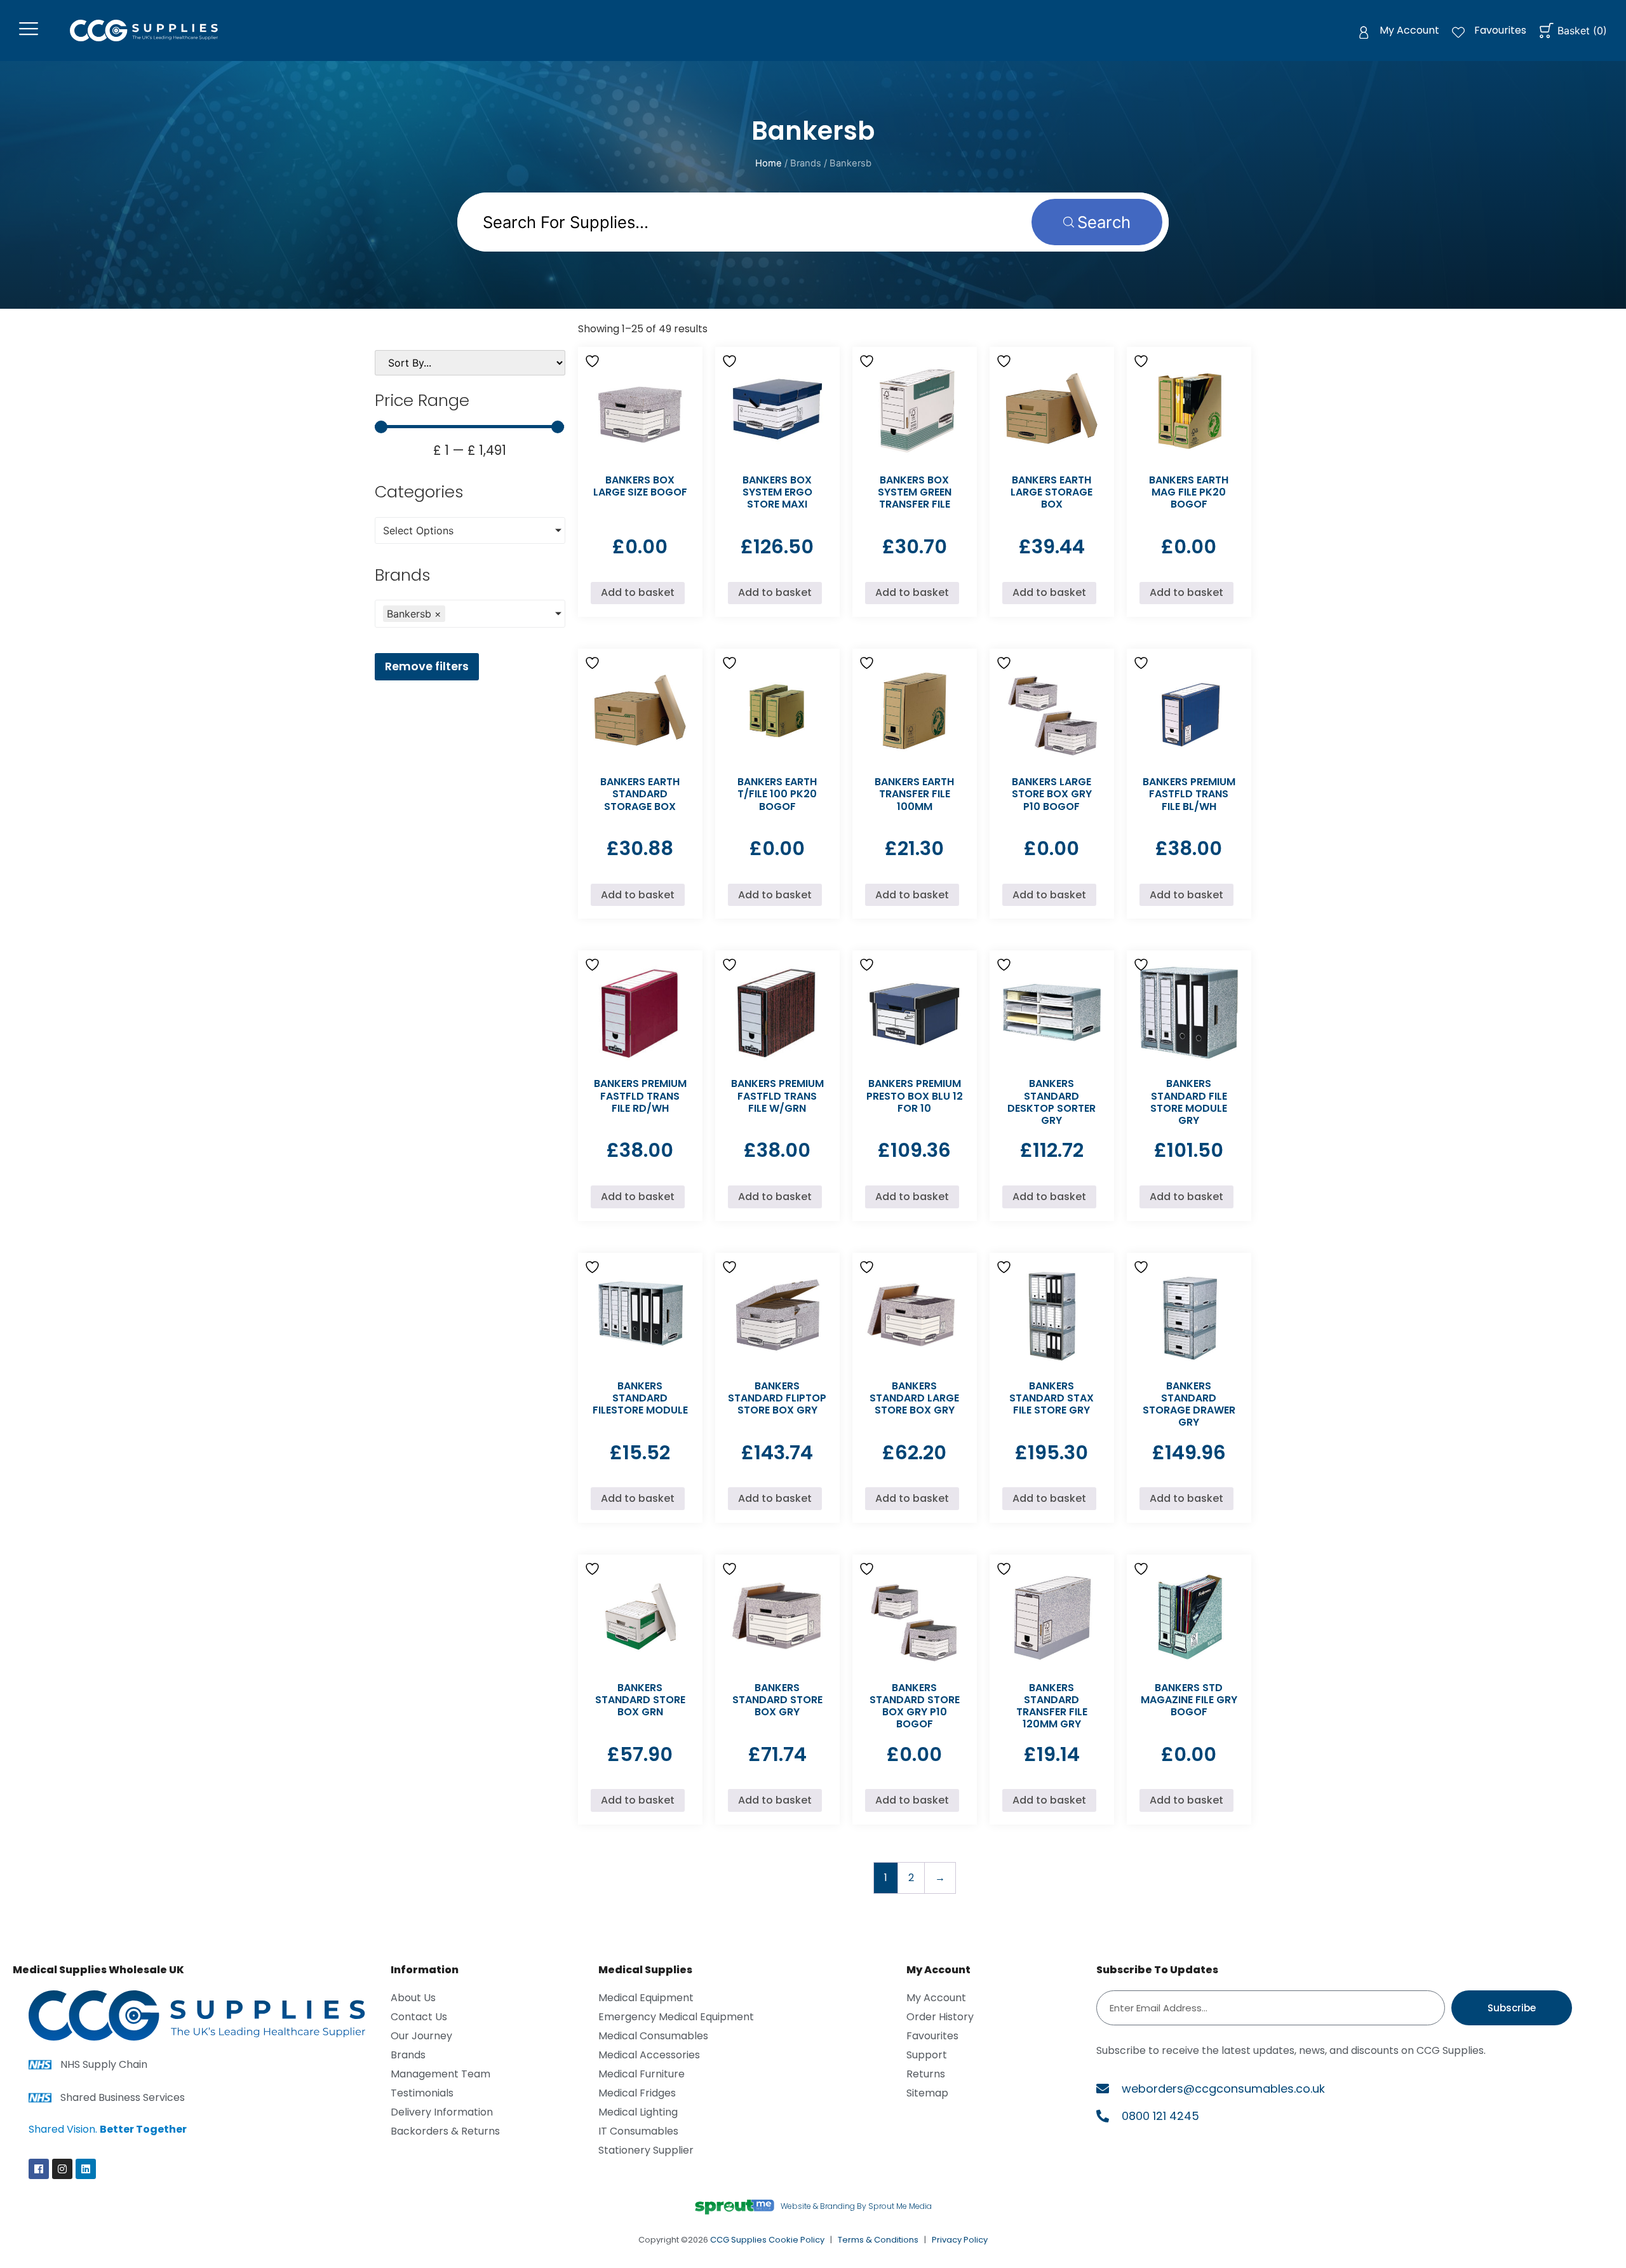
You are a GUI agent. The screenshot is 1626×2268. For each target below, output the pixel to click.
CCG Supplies (738, 2240)
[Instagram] (62, 2169)
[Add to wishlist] (594, 361)
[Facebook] (39, 2169)
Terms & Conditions (878, 2240)
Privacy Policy (960, 2240)
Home (769, 163)
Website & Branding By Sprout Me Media (856, 2206)
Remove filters (427, 666)
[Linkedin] (86, 2169)
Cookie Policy (796, 2240)
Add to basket (638, 592)
